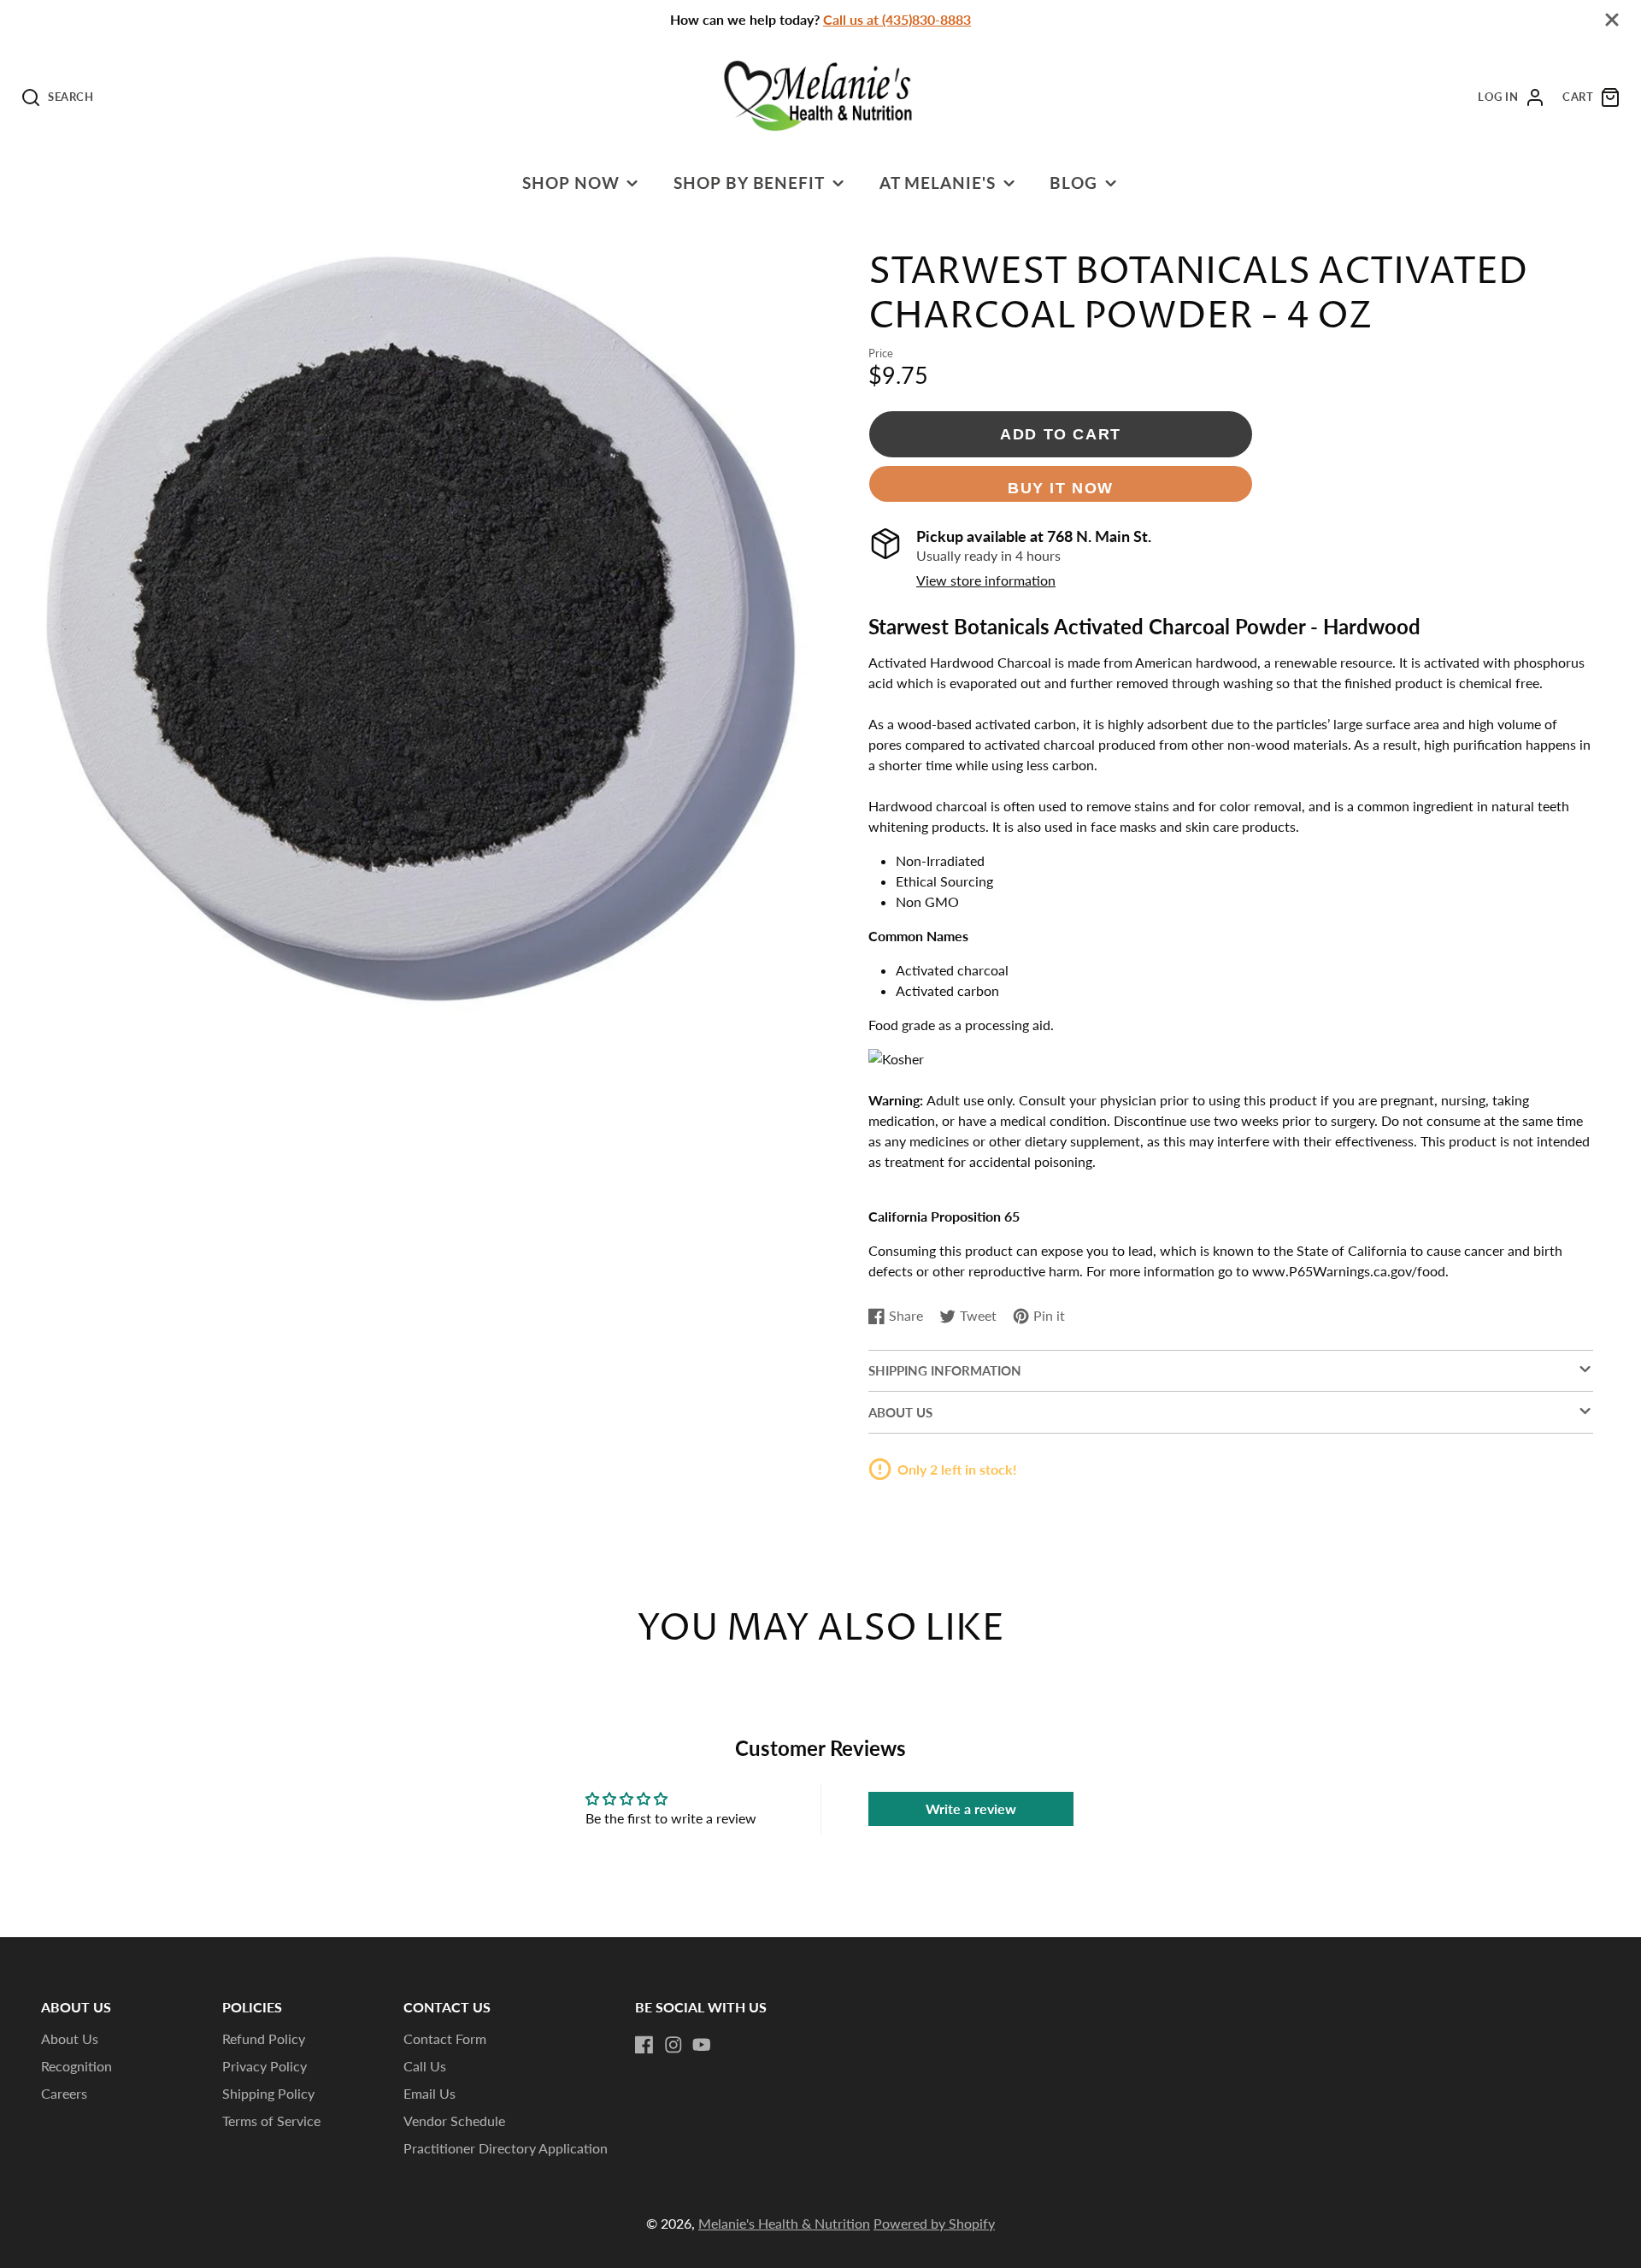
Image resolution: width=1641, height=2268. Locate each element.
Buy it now (1061, 488)
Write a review (971, 1809)
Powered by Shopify (934, 2223)
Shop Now (571, 183)
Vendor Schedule (454, 2121)
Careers (64, 2093)
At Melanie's (938, 183)
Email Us (429, 2093)
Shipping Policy (268, 2093)
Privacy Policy (265, 2066)
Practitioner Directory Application (506, 2148)
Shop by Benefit (749, 183)
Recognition (76, 2066)
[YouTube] (702, 2045)
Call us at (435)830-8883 (897, 19)
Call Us (425, 2066)
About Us (70, 2038)
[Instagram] (673, 2045)
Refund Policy (264, 2038)
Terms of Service (271, 2121)
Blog (1073, 183)
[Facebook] (644, 2045)
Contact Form (445, 2038)
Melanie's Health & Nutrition (784, 2223)
